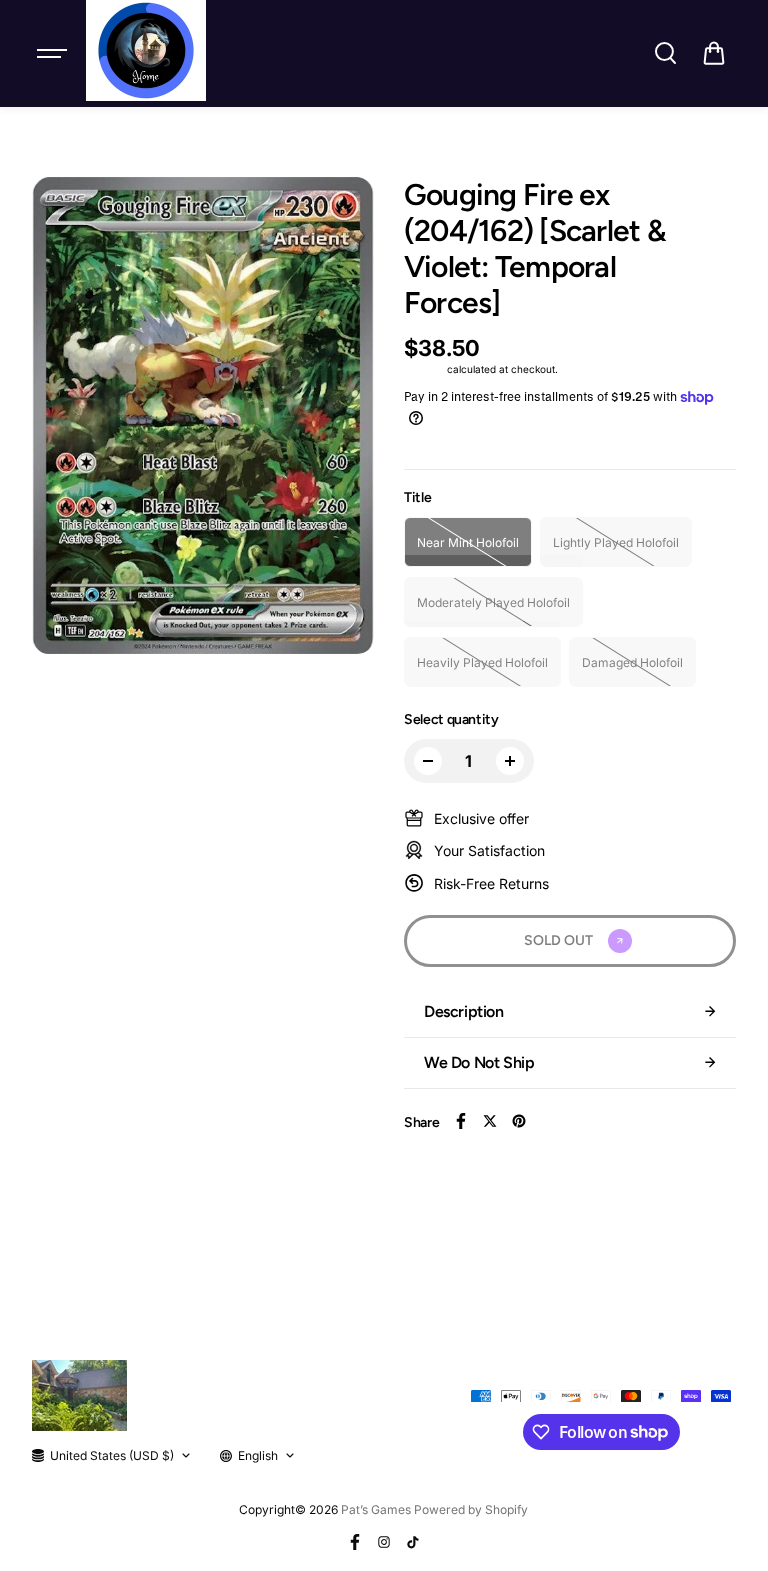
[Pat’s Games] (146, 50)
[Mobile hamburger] (54, 53)
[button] (714, 53)
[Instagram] (384, 1542)
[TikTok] (413, 1542)
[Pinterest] (519, 1121)
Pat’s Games (376, 1509)
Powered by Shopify (471, 1509)
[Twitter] (490, 1121)
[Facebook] (461, 1121)
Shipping (424, 369)
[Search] (665, 53)
